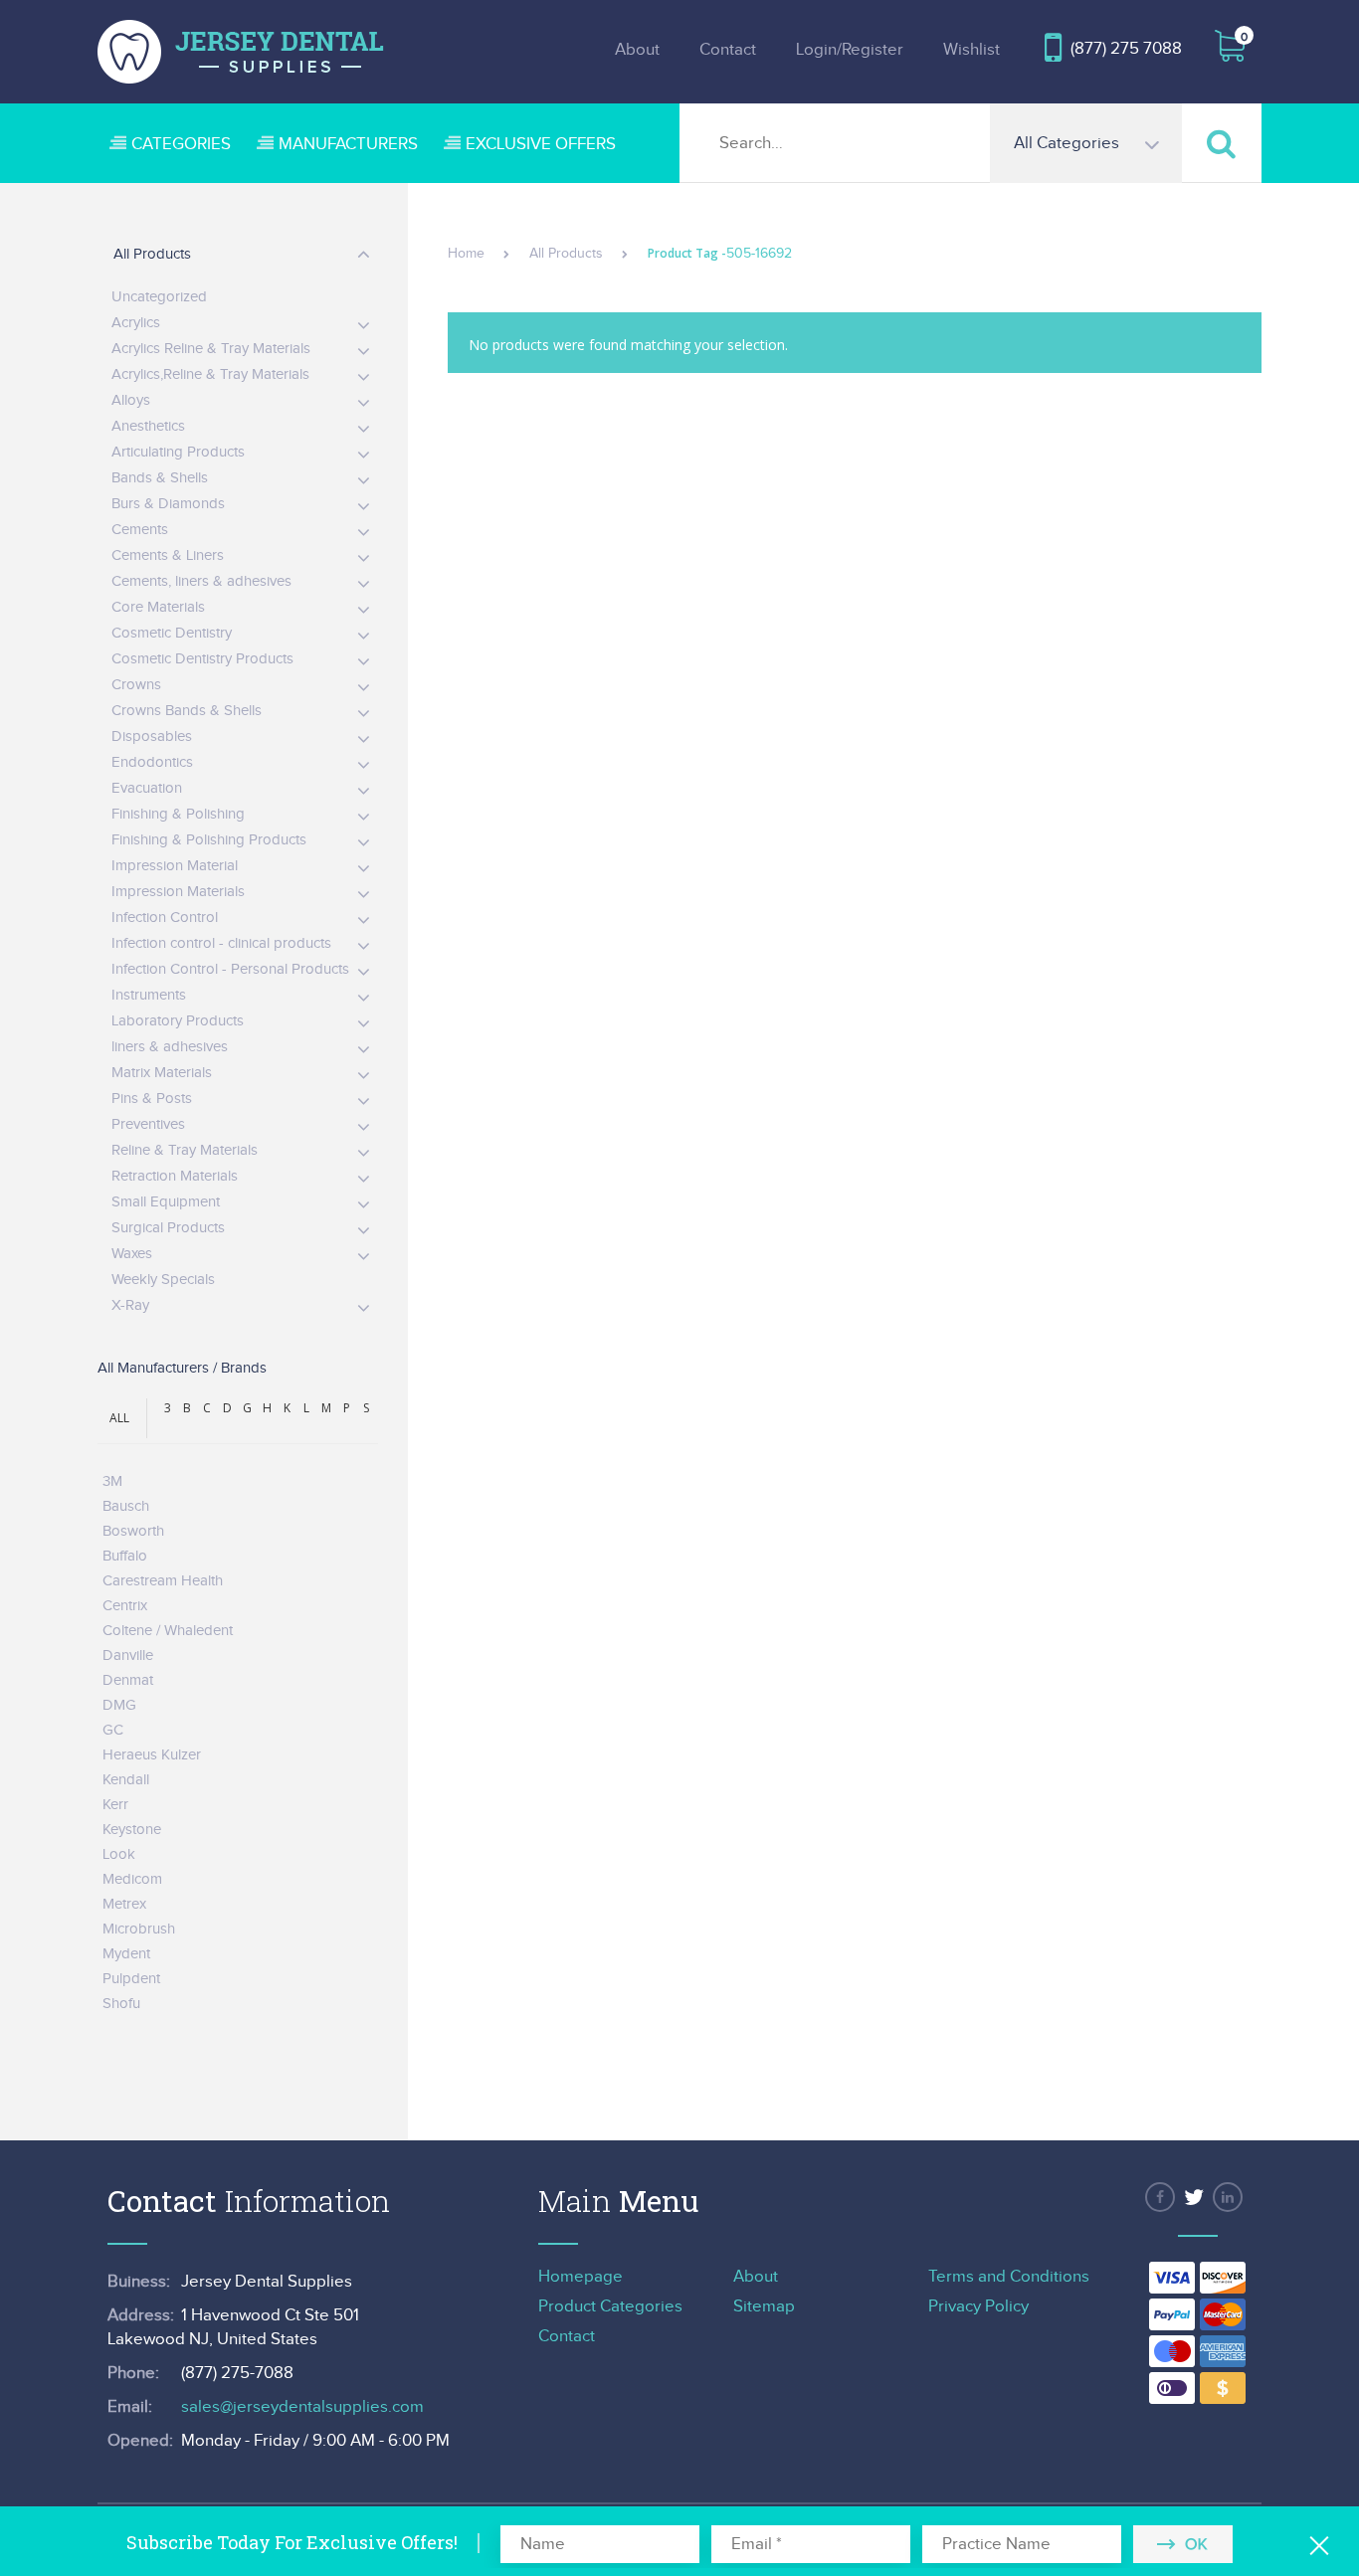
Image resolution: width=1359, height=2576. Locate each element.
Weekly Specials (163, 1280)
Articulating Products (178, 452)
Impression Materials (178, 892)
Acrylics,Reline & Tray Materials (210, 374)
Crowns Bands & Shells (187, 711)
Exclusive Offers (541, 144)
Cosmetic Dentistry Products (202, 659)
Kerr (115, 1805)
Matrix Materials (162, 1073)
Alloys (131, 400)
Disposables (152, 736)
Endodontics (152, 762)
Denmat (128, 1680)
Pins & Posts (152, 1099)
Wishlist (971, 50)
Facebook (1160, 2197)
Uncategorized (159, 297)
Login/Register (850, 50)
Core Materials (158, 607)
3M (112, 1481)
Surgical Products (168, 1228)
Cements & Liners (168, 555)
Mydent (126, 1954)
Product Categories (610, 2306)
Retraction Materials (175, 1176)
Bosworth (133, 1531)
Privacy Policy (978, 2306)
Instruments (149, 995)
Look (119, 1854)
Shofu (121, 2004)
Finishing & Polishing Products (209, 840)
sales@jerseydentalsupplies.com (302, 2407)
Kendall (126, 1780)
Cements (140, 530)
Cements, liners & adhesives (201, 581)
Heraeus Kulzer (152, 1755)
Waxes (132, 1254)
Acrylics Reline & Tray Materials (211, 349)
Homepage (581, 2277)
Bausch (126, 1506)
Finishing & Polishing (178, 814)
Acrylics (136, 323)
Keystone (132, 1830)
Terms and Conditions (1009, 2277)
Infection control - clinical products (221, 943)
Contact (728, 50)
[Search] (1222, 143)
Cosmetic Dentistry (172, 633)
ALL (119, 1418)
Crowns (136, 685)
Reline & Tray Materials (185, 1150)
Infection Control (165, 918)
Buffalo (125, 1556)
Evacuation (147, 788)
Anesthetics (148, 426)
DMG (119, 1705)
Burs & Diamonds (168, 504)
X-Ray (130, 1305)
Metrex (124, 1904)
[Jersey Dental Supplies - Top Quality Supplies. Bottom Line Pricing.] (241, 52)
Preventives (148, 1124)
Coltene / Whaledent (168, 1631)
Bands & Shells (160, 478)
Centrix (125, 1606)
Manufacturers (348, 144)
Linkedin (1228, 2197)
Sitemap (764, 2306)
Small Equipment (166, 1202)
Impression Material (175, 866)
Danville (128, 1656)
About (637, 50)
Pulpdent (131, 1979)
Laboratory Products (178, 1021)
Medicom (132, 1879)
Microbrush (139, 1929)
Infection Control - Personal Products (230, 969)
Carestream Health (163, 1581)
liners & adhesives (170, 1047)
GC (113, 1730)
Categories (181, 144)
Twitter (1194, 2197)
